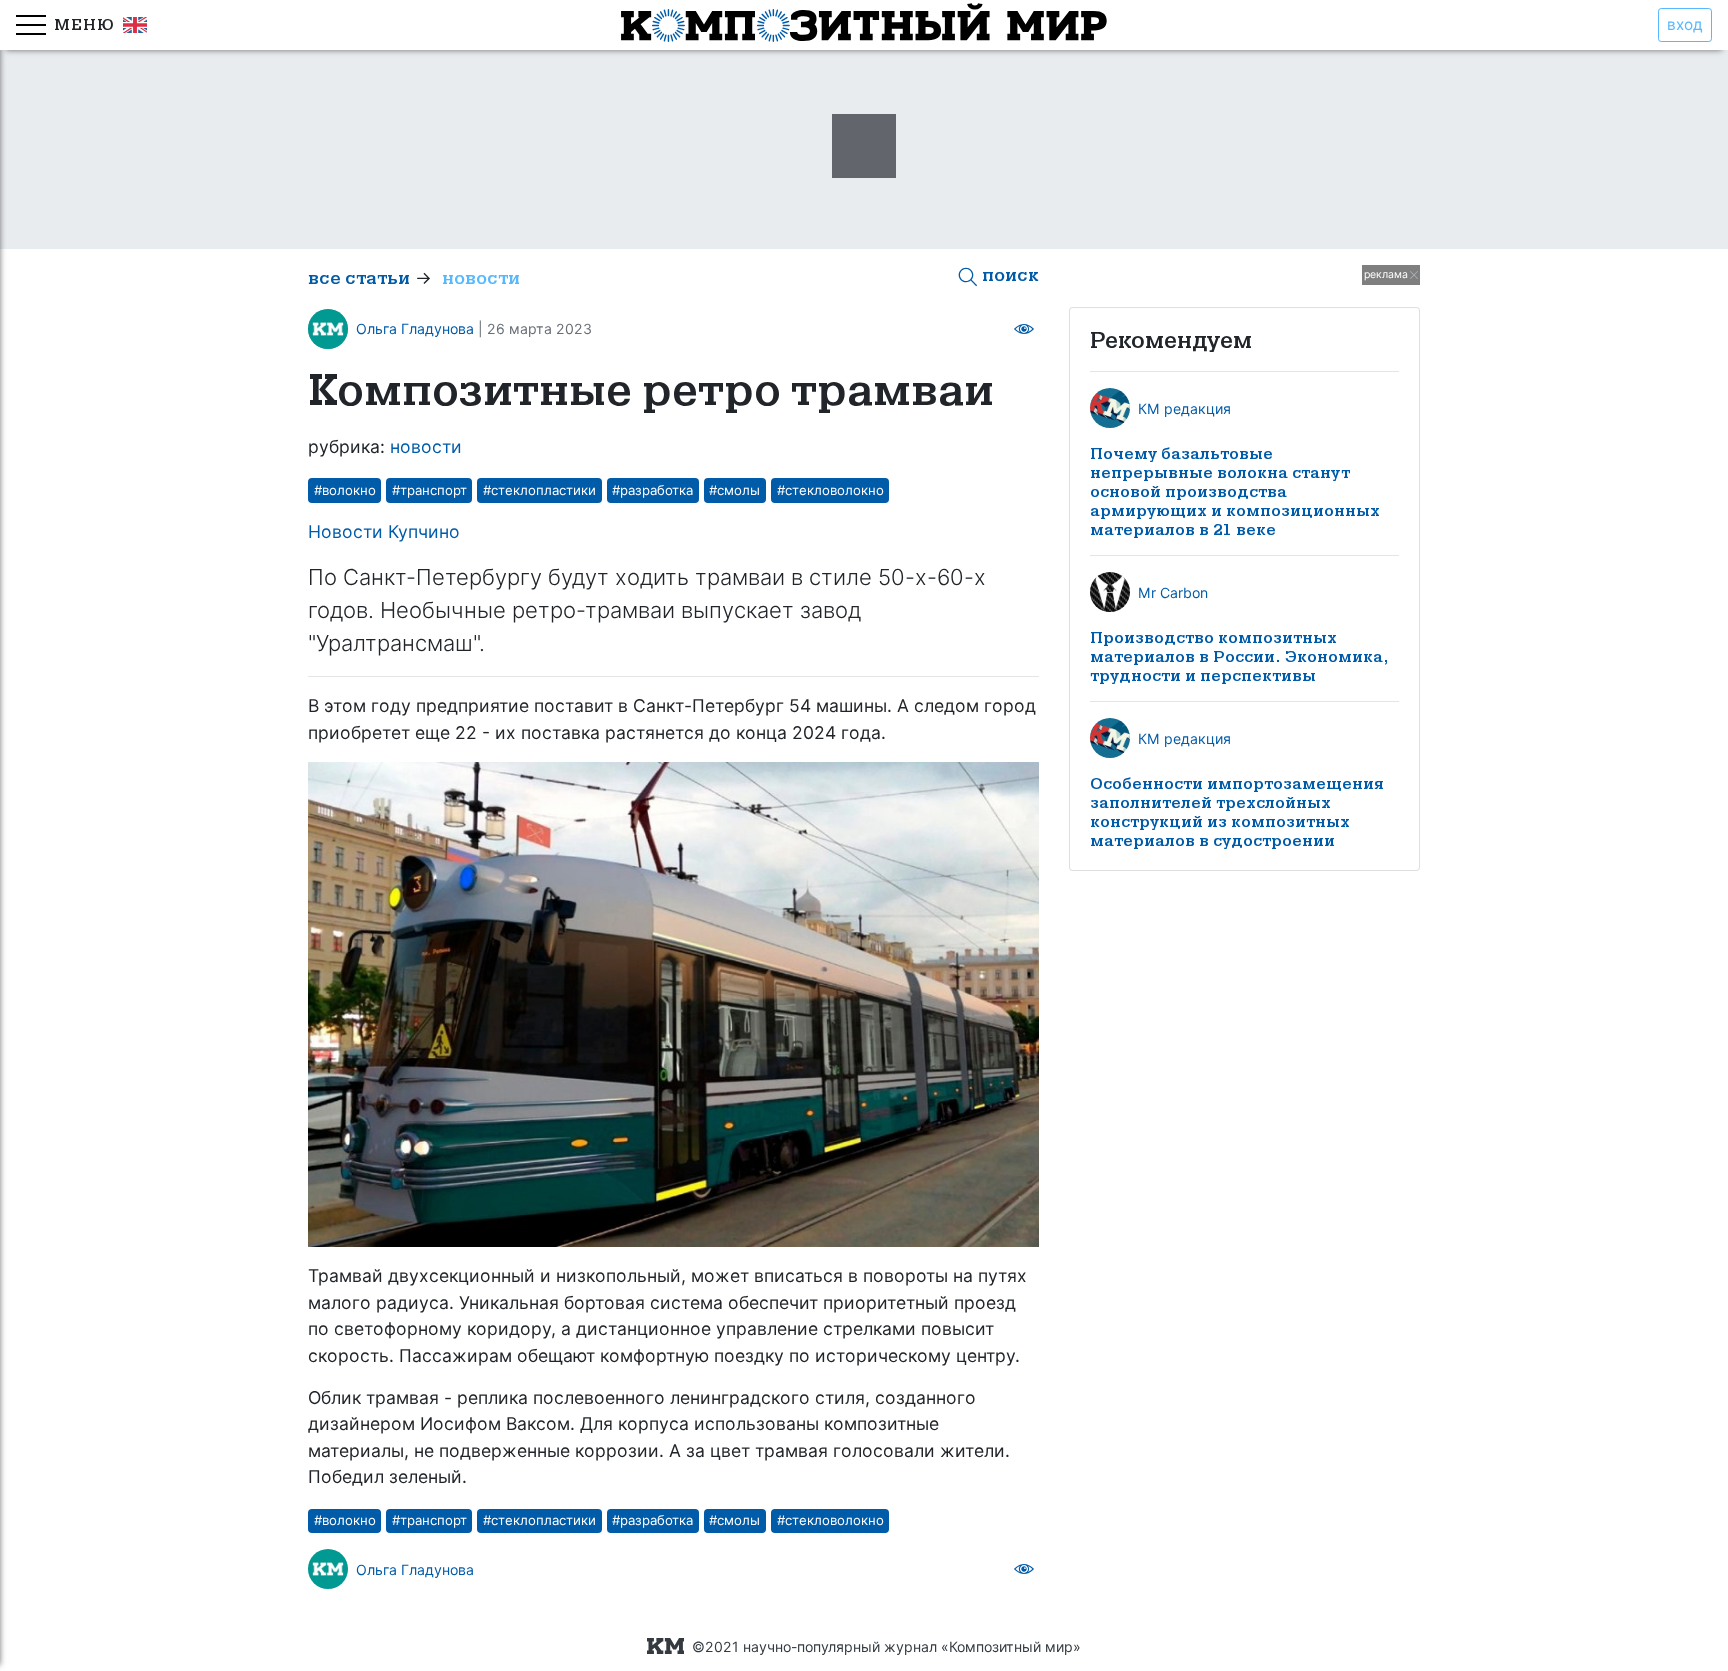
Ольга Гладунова (415, 328)
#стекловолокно (830, 490)
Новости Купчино (384, 531)
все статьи (359, 278)
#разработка (652, 490)
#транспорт (429, 490)
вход (1685, 24)
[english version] (131, 25)
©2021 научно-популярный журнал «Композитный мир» (882, 1646)
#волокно (345, 490)
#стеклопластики (539, 490)
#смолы (734, 490)
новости (481, 278)
